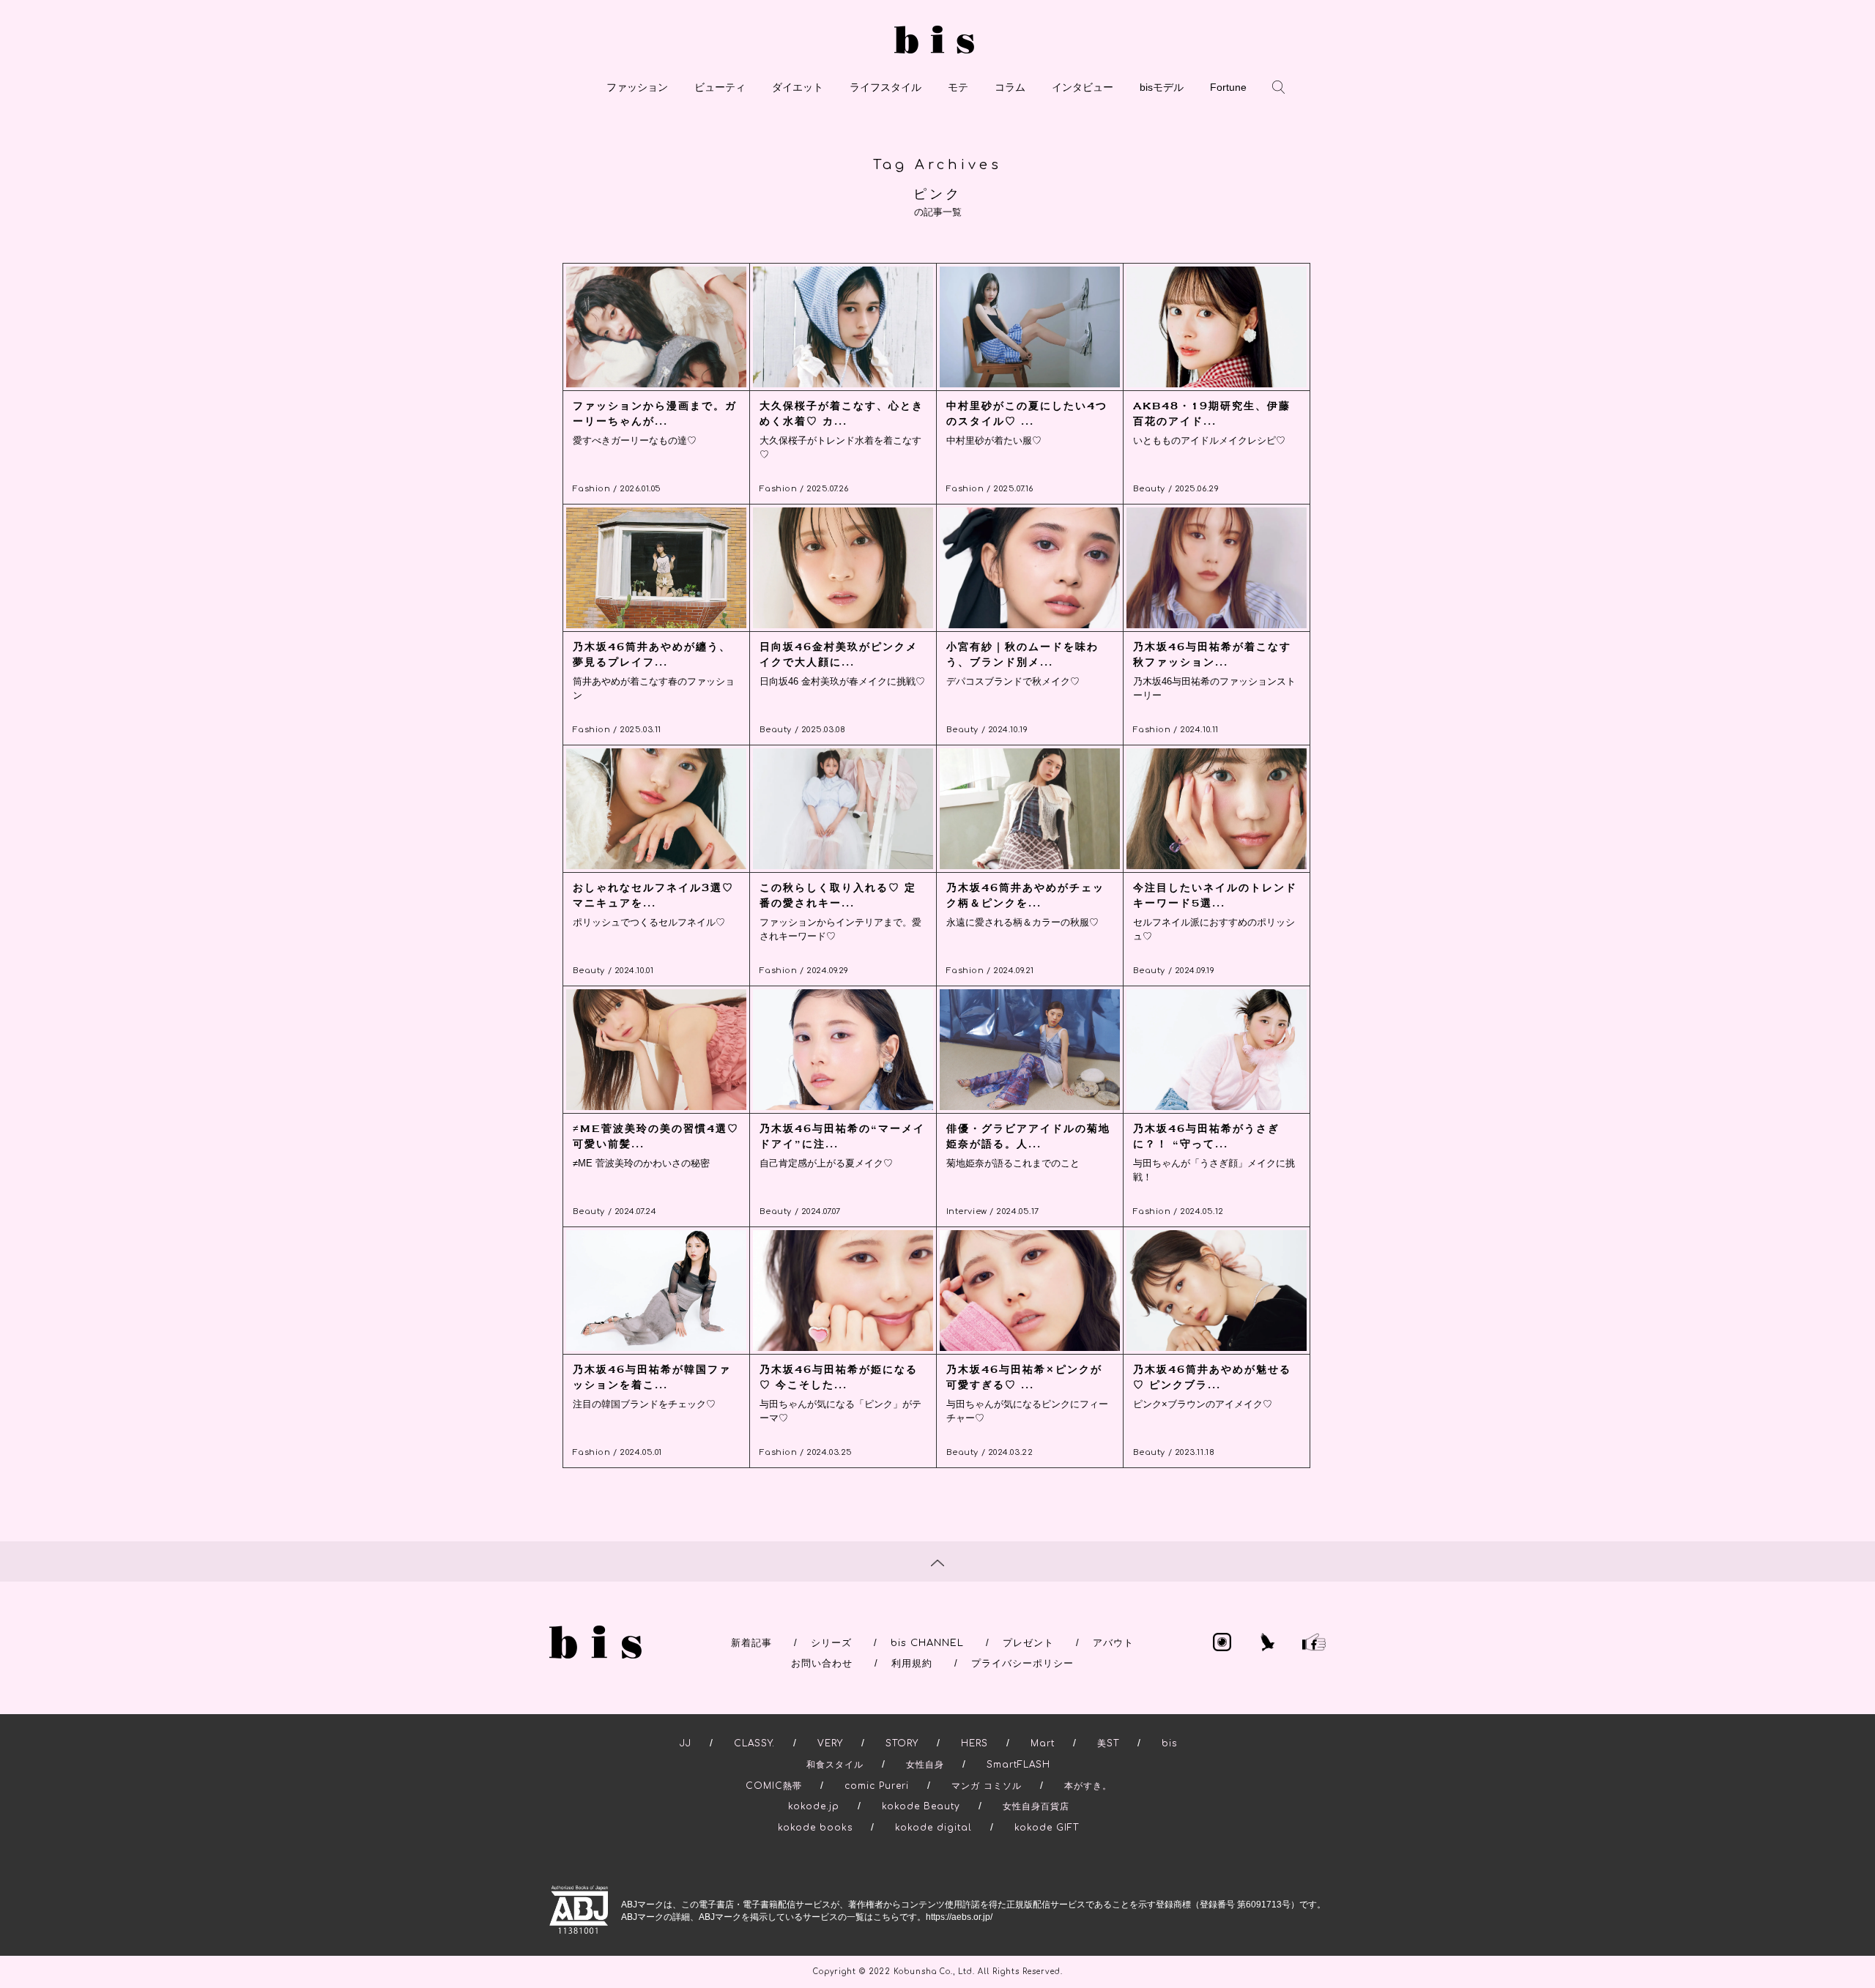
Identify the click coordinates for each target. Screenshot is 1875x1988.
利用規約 (912, 1664)
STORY (902, 1743)
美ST (1108, 1743)
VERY (830, 1743)
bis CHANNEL (927, 1643)
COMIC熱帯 (774, 1786)
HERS (974, 1743)
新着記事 (751, 1643)
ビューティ (720, 87)
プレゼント (1028, 1643)
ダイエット (798, 87)
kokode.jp (814, 1806)
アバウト (1113, 1643)
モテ (958, 87)
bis (1169, 1743)
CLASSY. (754, 1743)
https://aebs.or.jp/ (959, 1917)
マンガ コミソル (987, 1786)
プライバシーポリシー (1022, 1664)
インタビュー (1083, 87)
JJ (686, 1743)
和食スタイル (835, 1765)
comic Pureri (877, 1786)
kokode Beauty (921, 1806)
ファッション (637, 87)
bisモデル (1162, 87)
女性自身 (925, 1765)
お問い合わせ (822, 1664)
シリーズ (831, 1643)
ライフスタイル (885, 87)
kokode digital (933, 1828)
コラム (1010, 87)
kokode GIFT (1047, 1828)
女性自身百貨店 (1036, 1806)
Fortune (1228, 87)
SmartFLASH (1018, 1765)
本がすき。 (1088, 1786)
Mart (1043, 1743)
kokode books (815, 1828)
